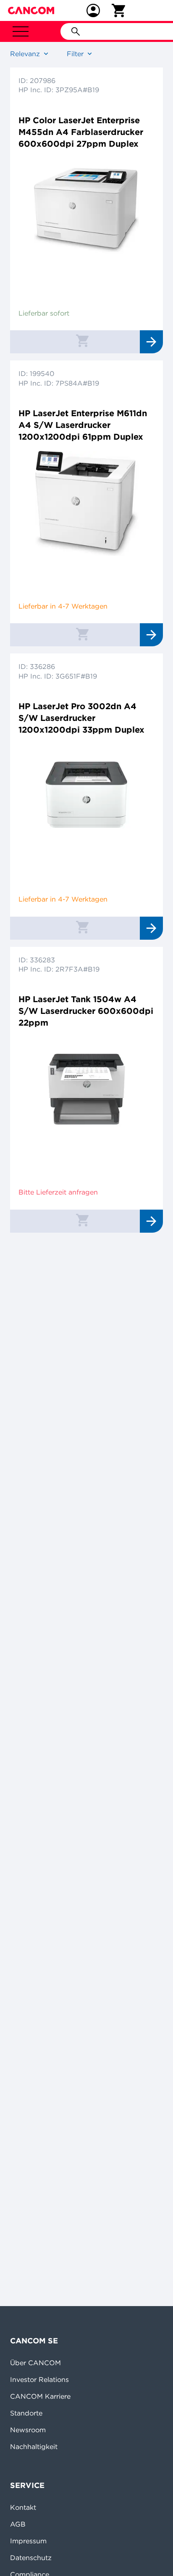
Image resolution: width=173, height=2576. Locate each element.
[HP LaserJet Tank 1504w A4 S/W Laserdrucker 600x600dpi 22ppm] (86, 1089)
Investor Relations (39, 2379)
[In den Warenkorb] (82, 340)
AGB (18, 2524)
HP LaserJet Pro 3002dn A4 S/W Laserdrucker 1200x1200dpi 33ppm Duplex (81, 718)
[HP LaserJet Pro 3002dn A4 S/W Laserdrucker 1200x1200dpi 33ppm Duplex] (86, 796)
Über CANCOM (35, 2363)
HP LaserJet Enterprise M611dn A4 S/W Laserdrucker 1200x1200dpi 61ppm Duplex (83, 425)
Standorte (26, 2413)
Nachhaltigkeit (34, 2446)
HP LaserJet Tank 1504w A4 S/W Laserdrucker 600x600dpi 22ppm (86, 1011)
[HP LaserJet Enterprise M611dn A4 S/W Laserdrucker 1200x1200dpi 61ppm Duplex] (86, 503)
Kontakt (23, 2507)
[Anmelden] (93, 10)
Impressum (28, 2541)
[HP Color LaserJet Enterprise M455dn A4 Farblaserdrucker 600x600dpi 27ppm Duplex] (86, 210)
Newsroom (28, 2430)
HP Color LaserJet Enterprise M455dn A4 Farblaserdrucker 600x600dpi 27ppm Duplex (81, 132)
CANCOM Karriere (40, 2396)
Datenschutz (31, 2558)
